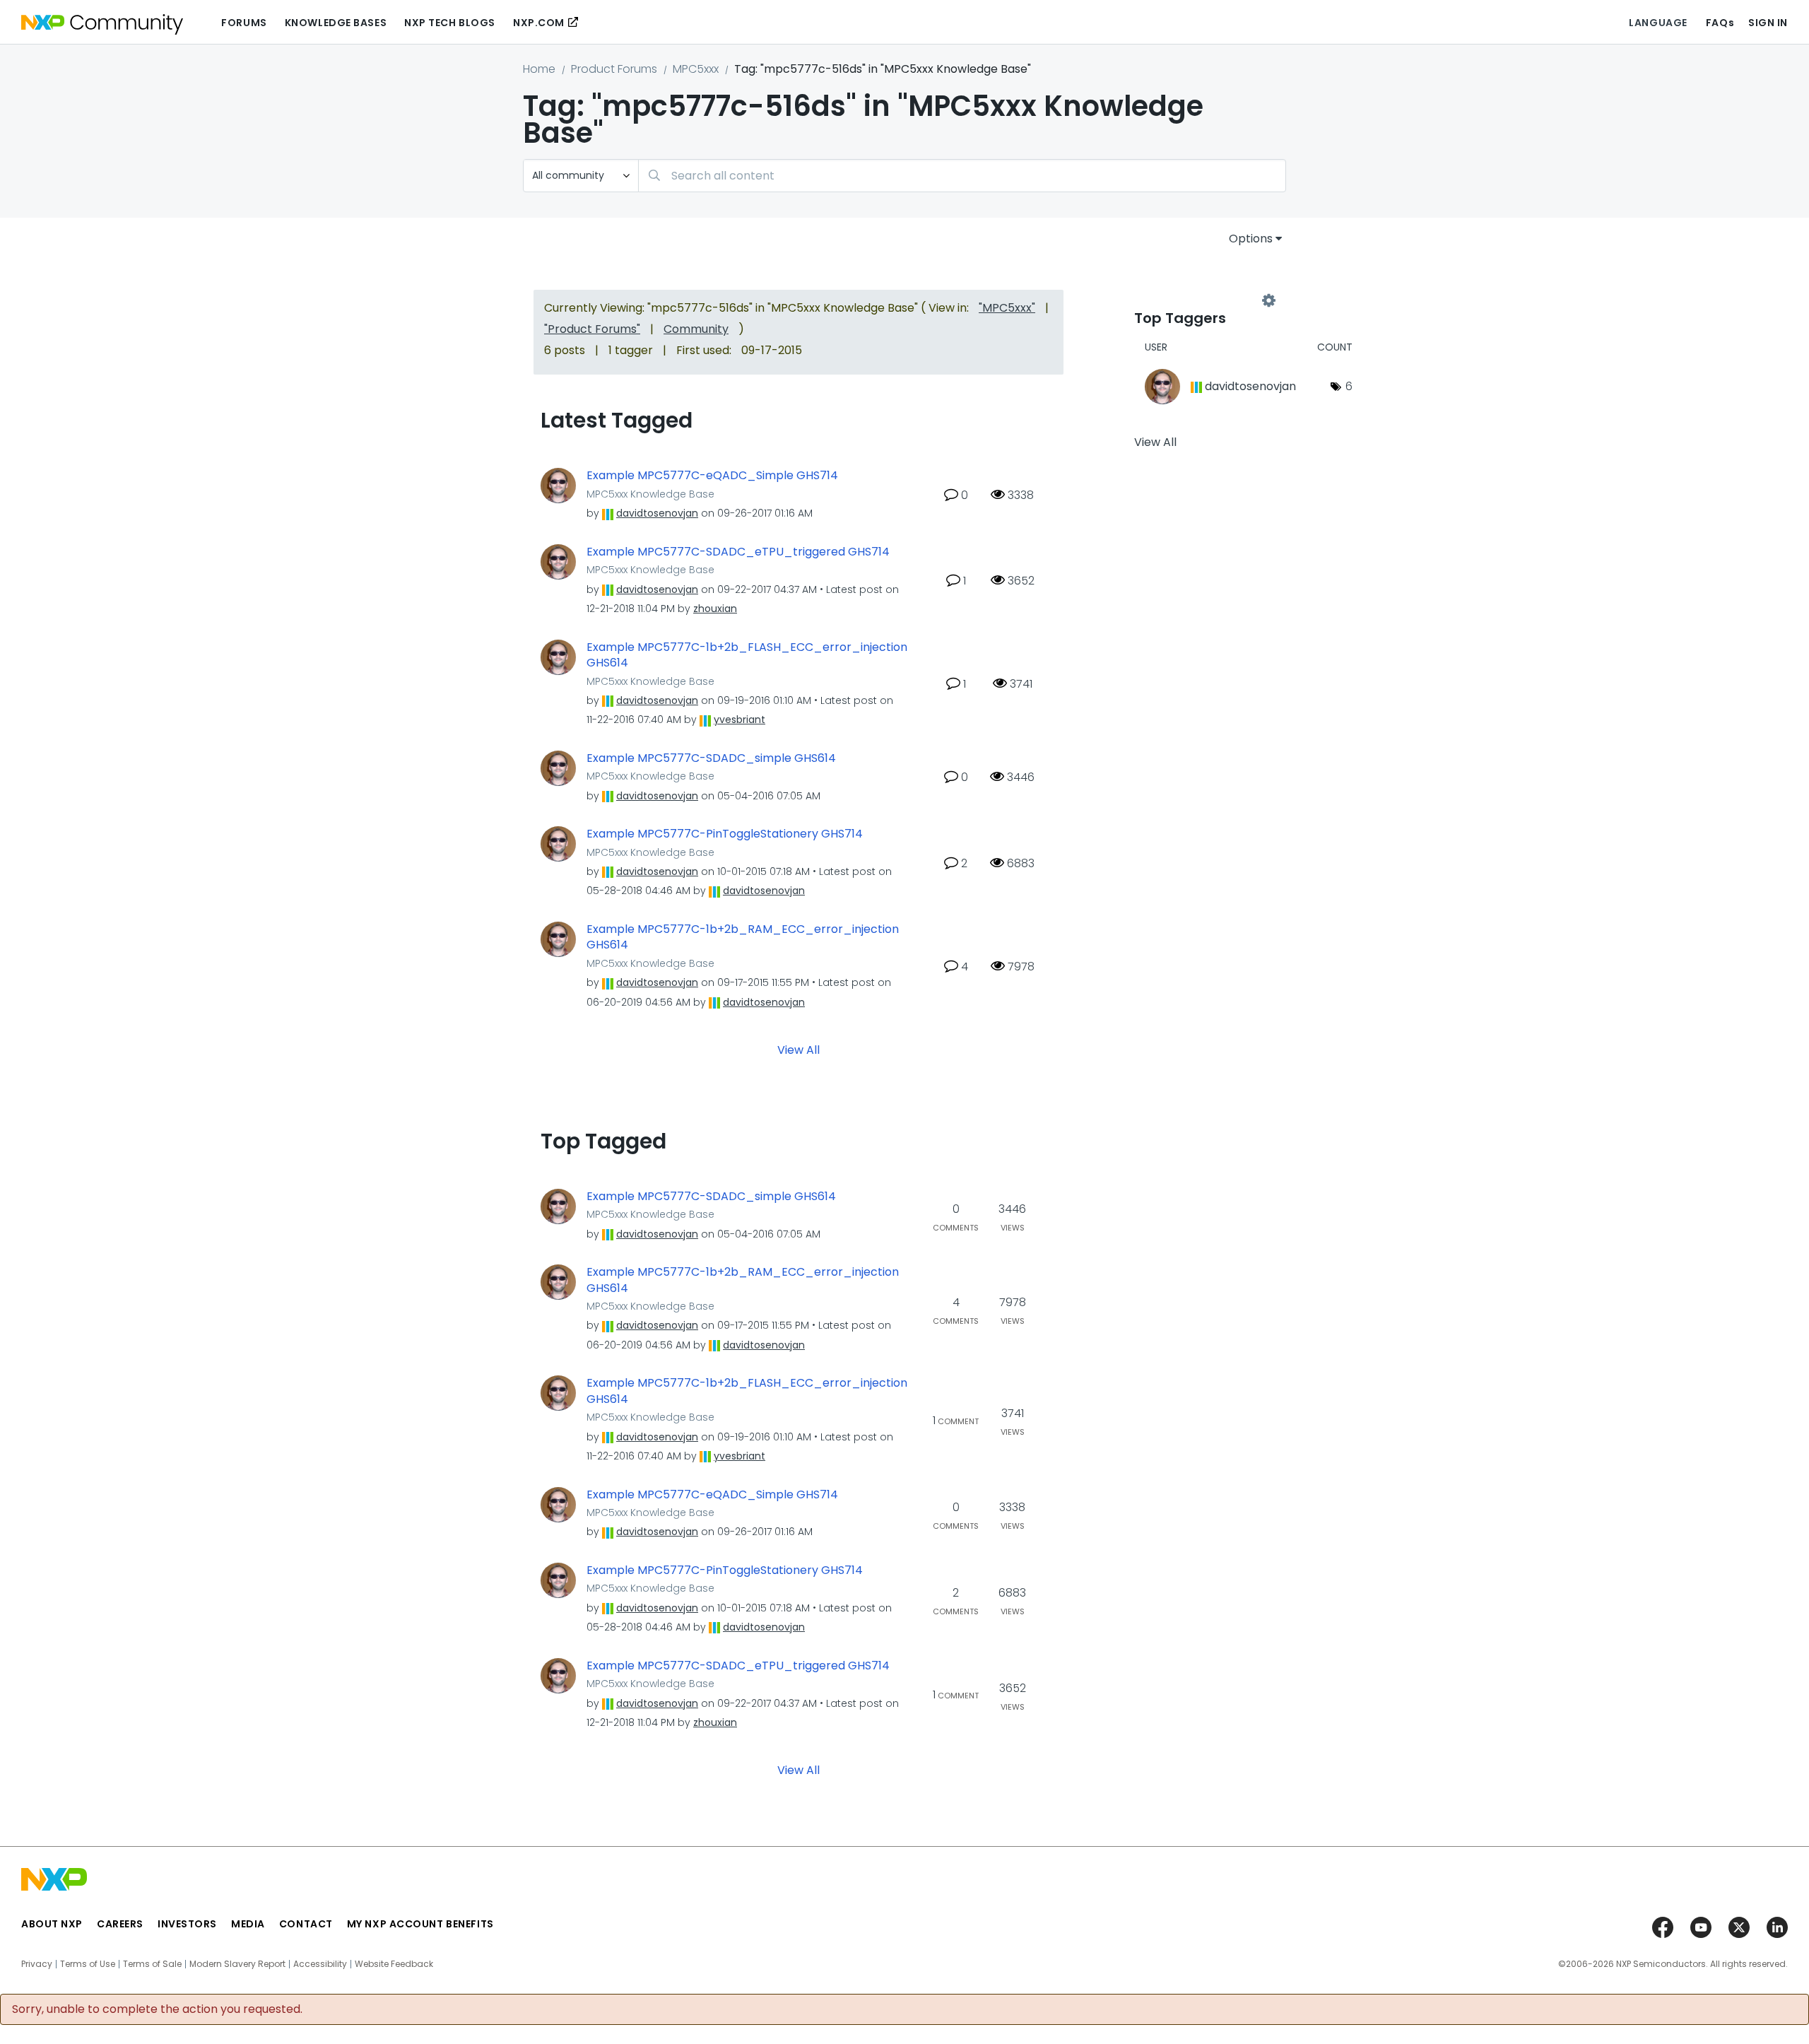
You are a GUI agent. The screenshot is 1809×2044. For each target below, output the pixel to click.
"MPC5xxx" (1007, 308)
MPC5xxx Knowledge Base (650, 494)
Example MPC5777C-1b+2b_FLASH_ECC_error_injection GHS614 (747, 656)
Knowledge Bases (336, 23)
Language (1658, 23)
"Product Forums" (592, 329)
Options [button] (1251, 239)
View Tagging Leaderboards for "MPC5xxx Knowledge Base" (1201, 301)
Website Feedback (394, 1964)
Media (248, 1924)
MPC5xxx (696, 69)
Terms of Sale (152, 1964)
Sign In (1768, 23)
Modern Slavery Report (237, 1964)
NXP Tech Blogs (450, 23)
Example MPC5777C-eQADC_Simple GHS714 (712, 476)
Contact (306, 1924)
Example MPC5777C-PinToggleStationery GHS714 (725, 834)
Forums (244, 23)
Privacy (37, 1964)
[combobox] (962, 176)
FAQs (1720, 23)
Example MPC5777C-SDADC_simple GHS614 (711, 758)
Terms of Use (88, 1964)
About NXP (52, 1924)
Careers (120, 1924)
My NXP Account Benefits (420, 1924)
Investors (187, 1924)
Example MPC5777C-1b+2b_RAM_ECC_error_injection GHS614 (743, 938)
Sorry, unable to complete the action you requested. (157, 2009)
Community (696, 329)
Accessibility (320, 1964)
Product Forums (614, 69)
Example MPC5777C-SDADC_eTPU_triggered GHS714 (738, 552)
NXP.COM (539, 23)
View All (799, 1049)
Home (539, 69)
